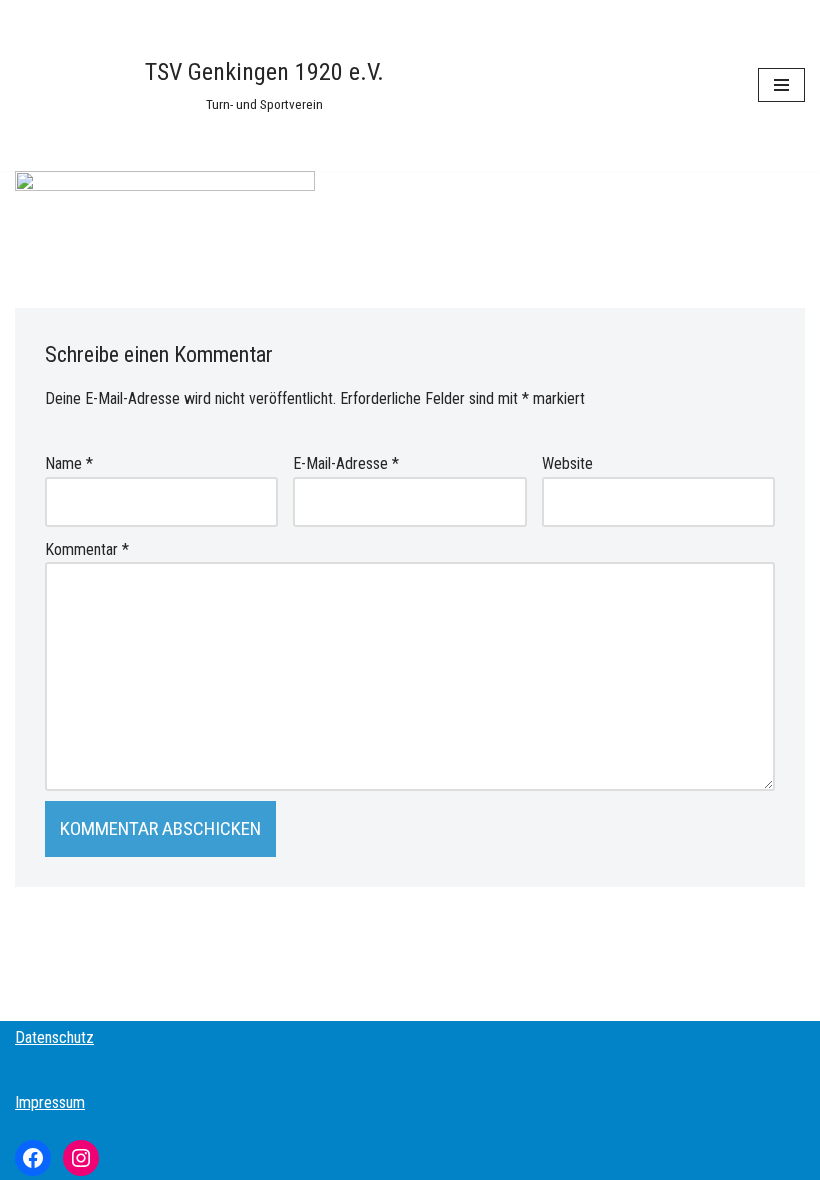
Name (69, 463)
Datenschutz (54, 1037)
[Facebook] (33, 1158)
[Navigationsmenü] (781, 85)
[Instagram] (81, 1158)
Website (567, 463)
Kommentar (87, 549)
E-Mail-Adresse (346, 463)
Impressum (50, 1102)
